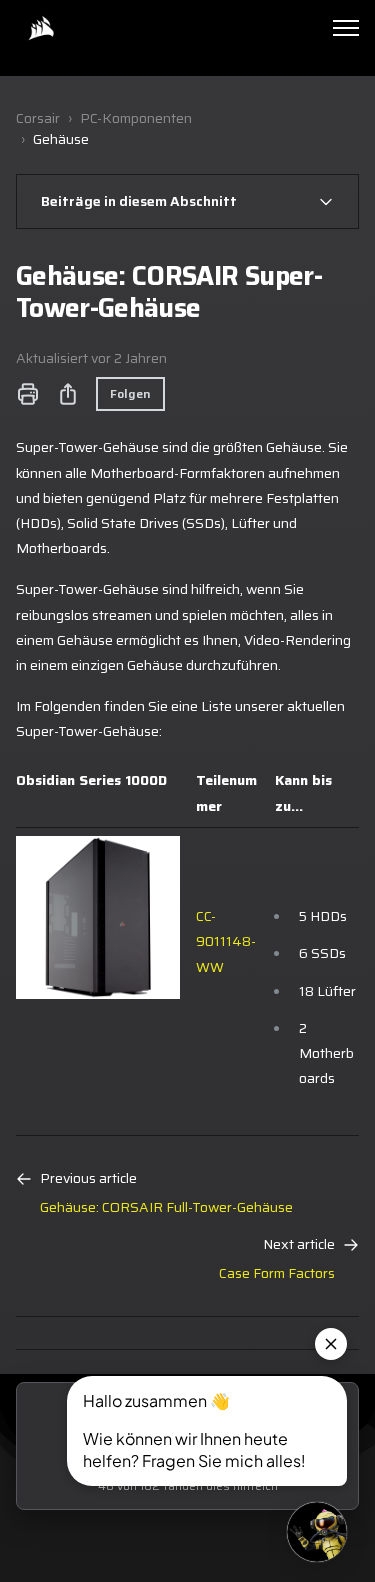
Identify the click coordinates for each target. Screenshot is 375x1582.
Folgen (130, 393)
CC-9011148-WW (226, 941)
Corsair (38, 118)
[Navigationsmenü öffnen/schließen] (346, 28)
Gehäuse (61, 139)
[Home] (41, 28)
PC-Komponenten (136, 118)
